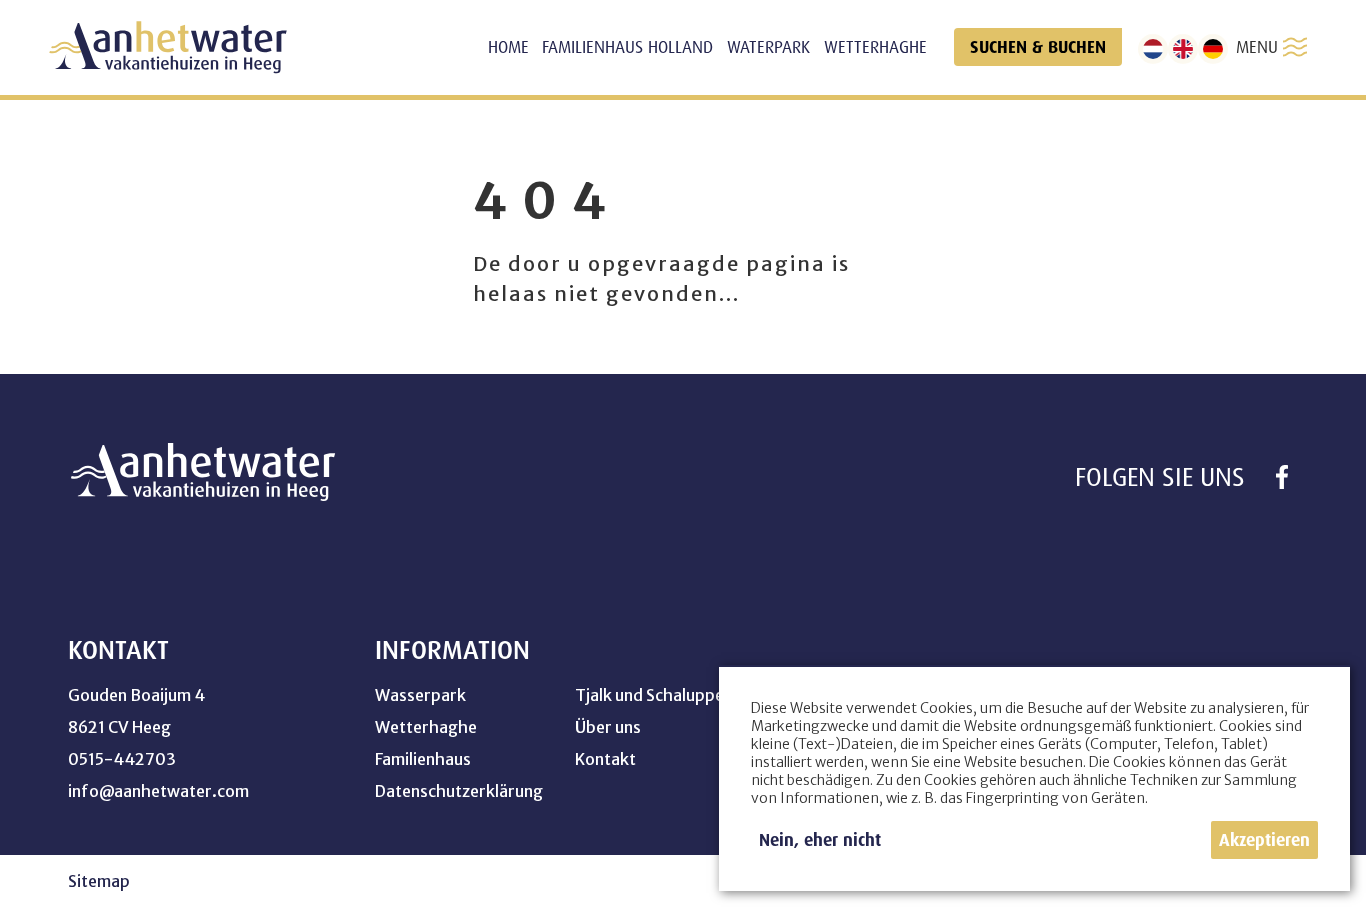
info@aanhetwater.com (158, 791)
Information (452, 650)
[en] (1183, 49)
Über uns (608, 727)
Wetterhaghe (426, 727)
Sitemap (99, 881)
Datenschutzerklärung (459, 791)
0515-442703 (122, 759)
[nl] (1153, 49)
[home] (168, 47)
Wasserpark (420, 695)
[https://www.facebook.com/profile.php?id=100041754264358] (1282, 477)
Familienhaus (423, 759)
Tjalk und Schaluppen (654, 695)
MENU (1257, 47)
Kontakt (605, 759)
